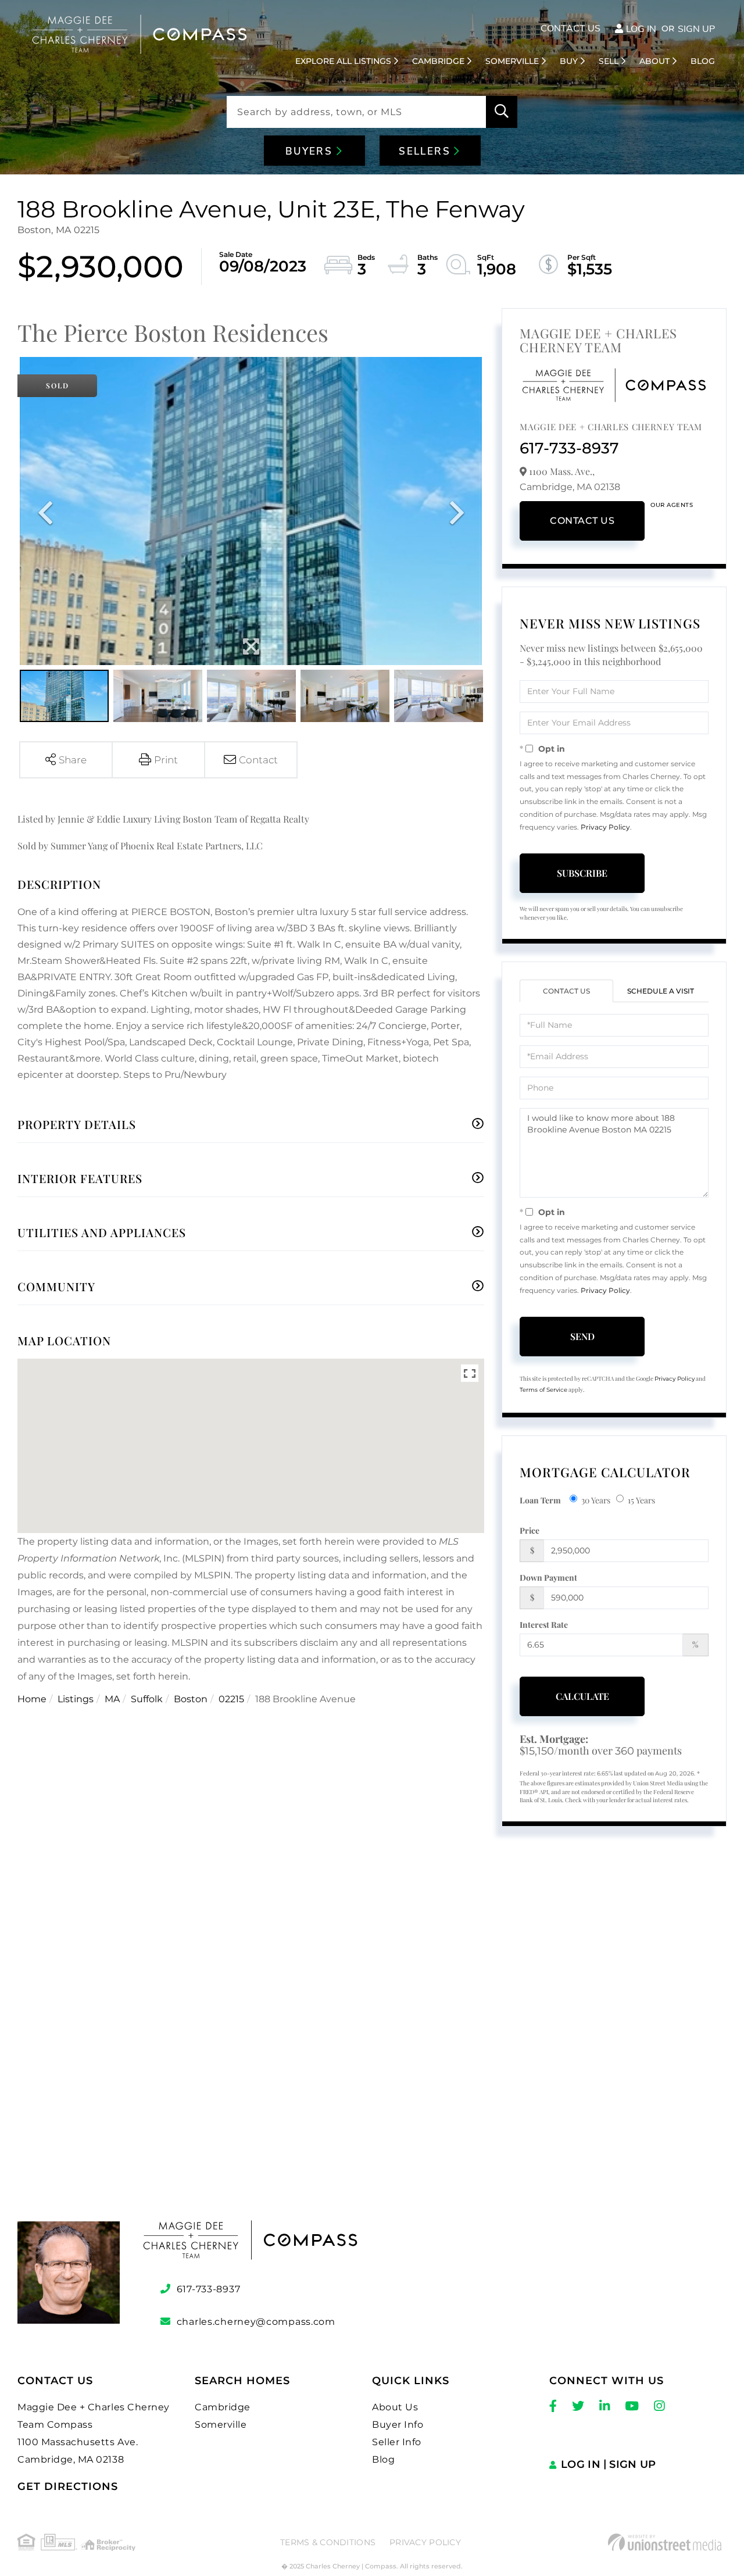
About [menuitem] (654, 61)
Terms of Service (543, 1390)
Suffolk (147, 1699)
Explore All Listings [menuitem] (343, 61)
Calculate (582, 1696)
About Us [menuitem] (395, 2407)
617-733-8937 (569, 448)
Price (530, 1530)
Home (32, 1699)
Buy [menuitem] (569, 61)
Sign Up (696, 29)
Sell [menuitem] (609, 61)
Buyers (311, 151)
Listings (76, 1699)
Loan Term (540, 1500)
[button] (502, 112)
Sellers (426, 151)
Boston (191, 1699)
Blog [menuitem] (703, 61)
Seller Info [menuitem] (397, 2442)
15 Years (641, 1500)
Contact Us (570, 28)
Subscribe (582, 873)
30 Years (596, 1500)
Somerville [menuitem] (512, 61)
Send (582, 1336)
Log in (641, 29)
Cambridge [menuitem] (438, 61)
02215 (231, 1699)
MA (112, 1699)
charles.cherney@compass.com (256, 2322)
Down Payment (548, 1578)
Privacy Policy (605, 827)
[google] (372, 2048)
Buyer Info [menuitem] (398, 2425)
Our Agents (672, 505)
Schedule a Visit (661, 991)
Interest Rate (544, 1625)
